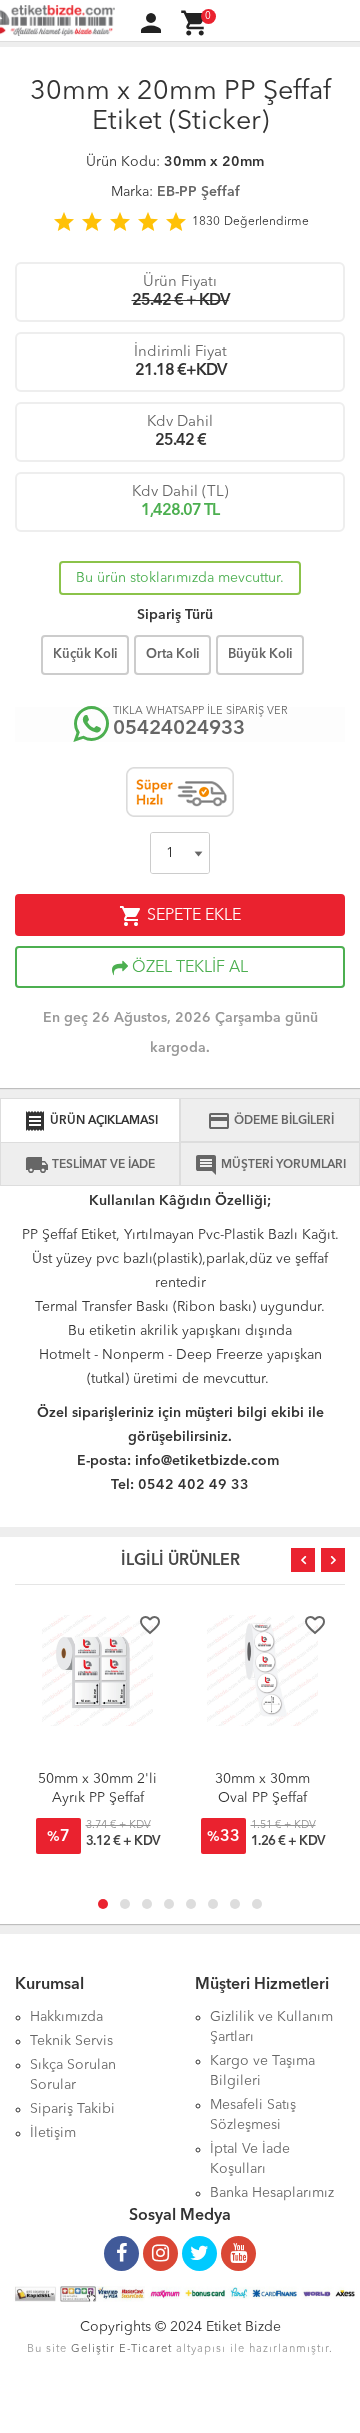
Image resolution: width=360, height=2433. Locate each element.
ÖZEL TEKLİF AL (188, 968)
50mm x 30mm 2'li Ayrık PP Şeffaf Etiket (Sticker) (97, 1798)
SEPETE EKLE (180, 916)
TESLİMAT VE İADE (90, 1165)
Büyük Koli (260, 654)
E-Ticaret (145, 2349)
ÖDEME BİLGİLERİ (270, 1121)
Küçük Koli (85, 654)
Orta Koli (172, 654)
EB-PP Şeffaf (198, 192)
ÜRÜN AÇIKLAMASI (90, 1121)
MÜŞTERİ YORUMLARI (270, 1165)
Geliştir (93, 2349)
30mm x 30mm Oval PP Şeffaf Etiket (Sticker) (262, 1798)
